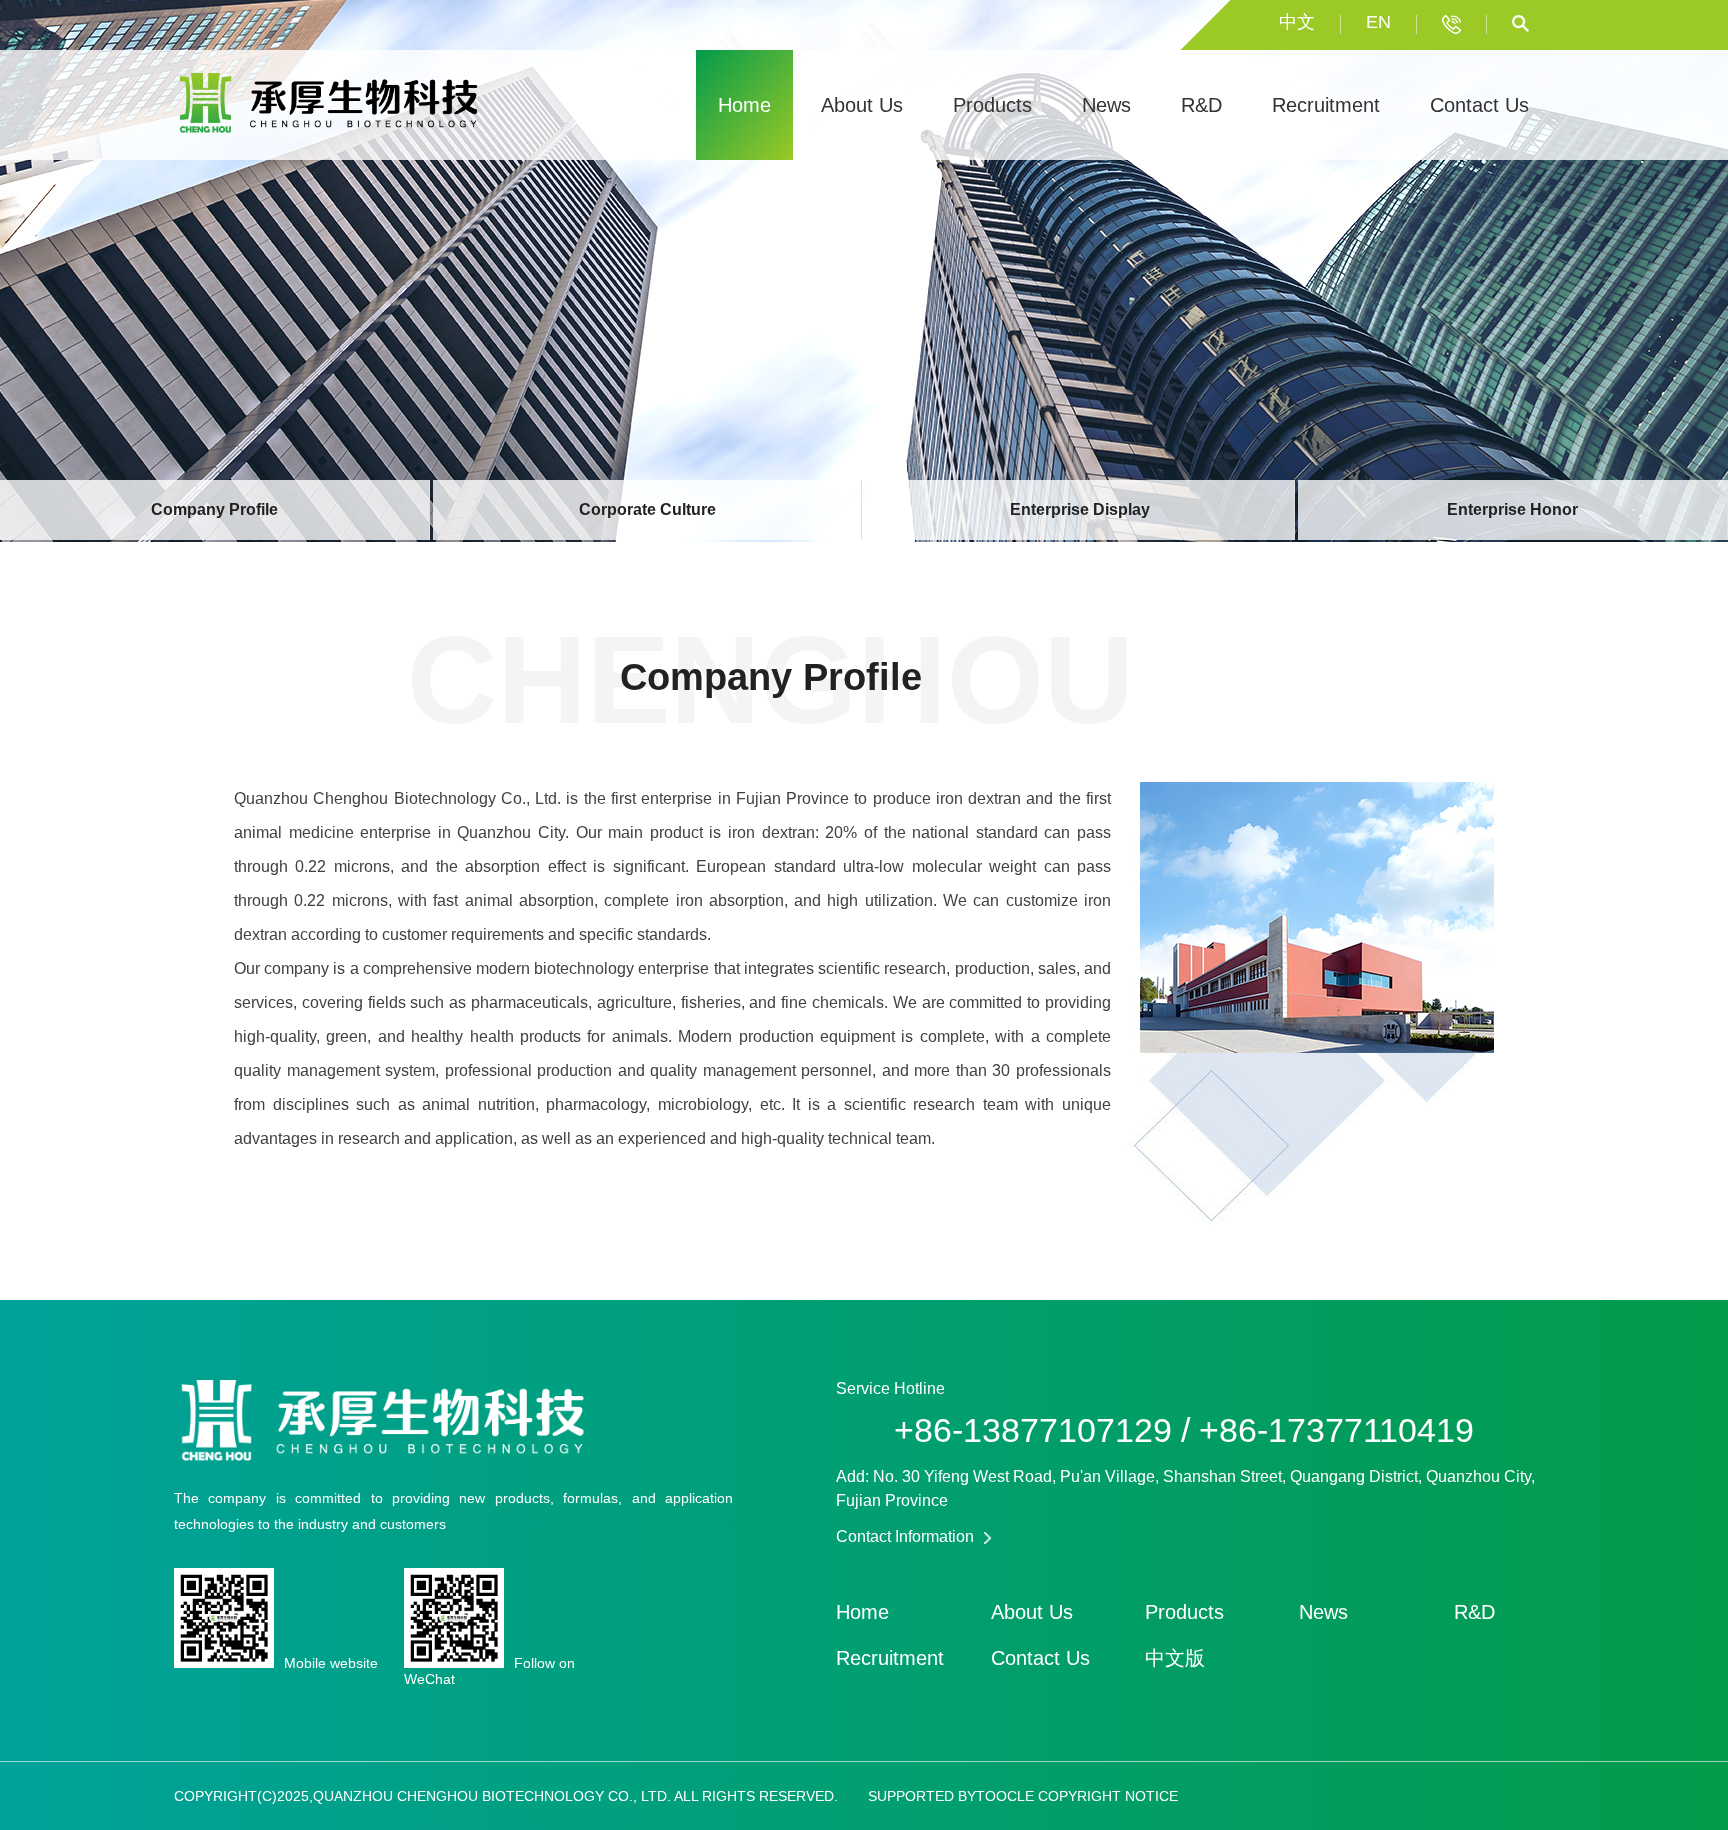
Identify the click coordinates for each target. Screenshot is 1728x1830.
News (1106, 105)
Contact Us (1479, 105)
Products (992, 105)
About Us (862, 105)
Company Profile (214, 509)
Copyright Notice (1108, 1796)
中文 (1297, 22)
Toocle (1005, 1796)
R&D (1201, 105)
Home (744, 105)
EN (1378, 22)
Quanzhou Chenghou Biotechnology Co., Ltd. (397, 798)
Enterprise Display (1080, 509)
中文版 (1175, 1658)
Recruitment (1326, 105)
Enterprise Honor (1512, 509)
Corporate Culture (647, 509)
